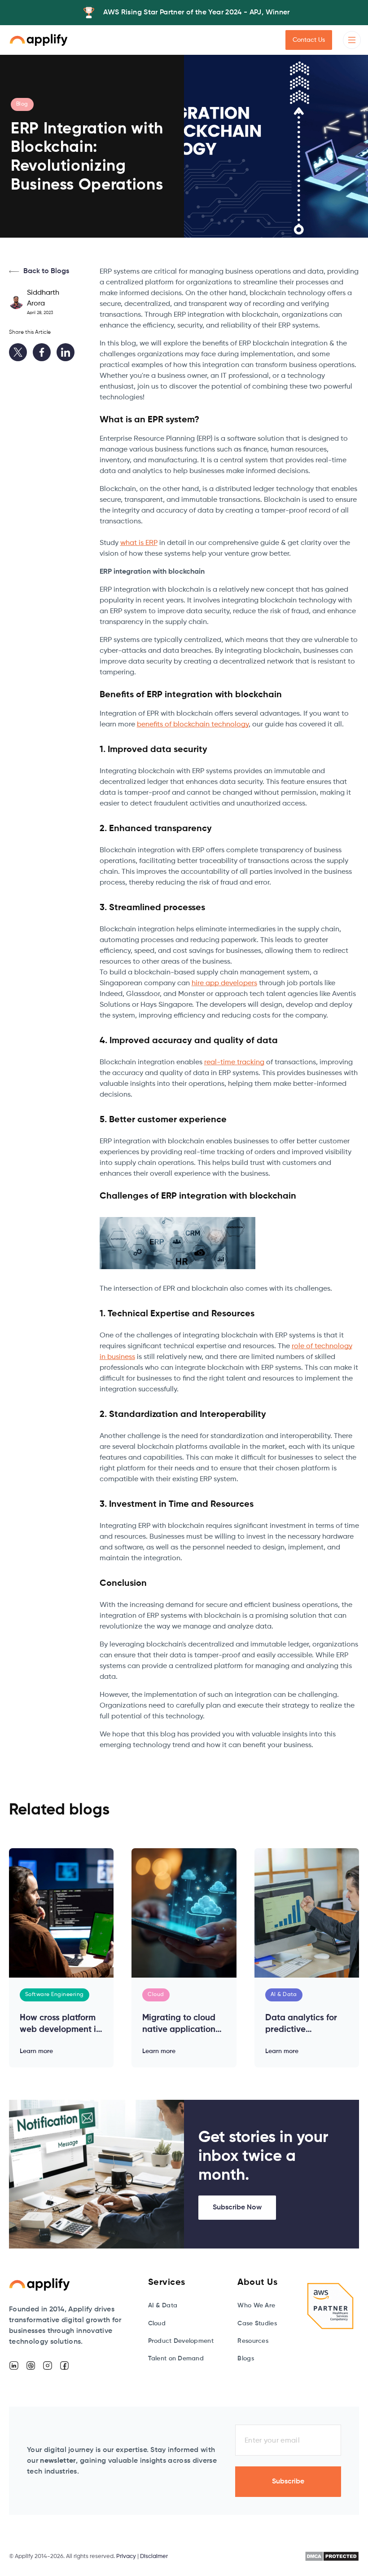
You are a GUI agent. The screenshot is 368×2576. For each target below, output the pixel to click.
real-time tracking (234, 1062)
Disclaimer (154, 2556)
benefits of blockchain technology (193, 725)
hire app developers (224, 983)
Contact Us (309, 40)
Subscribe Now (237, 2208)
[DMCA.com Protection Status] (332, 2556)
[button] (352, 40)
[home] (39, 40)
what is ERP (139, 543)
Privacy (126, 2556)
